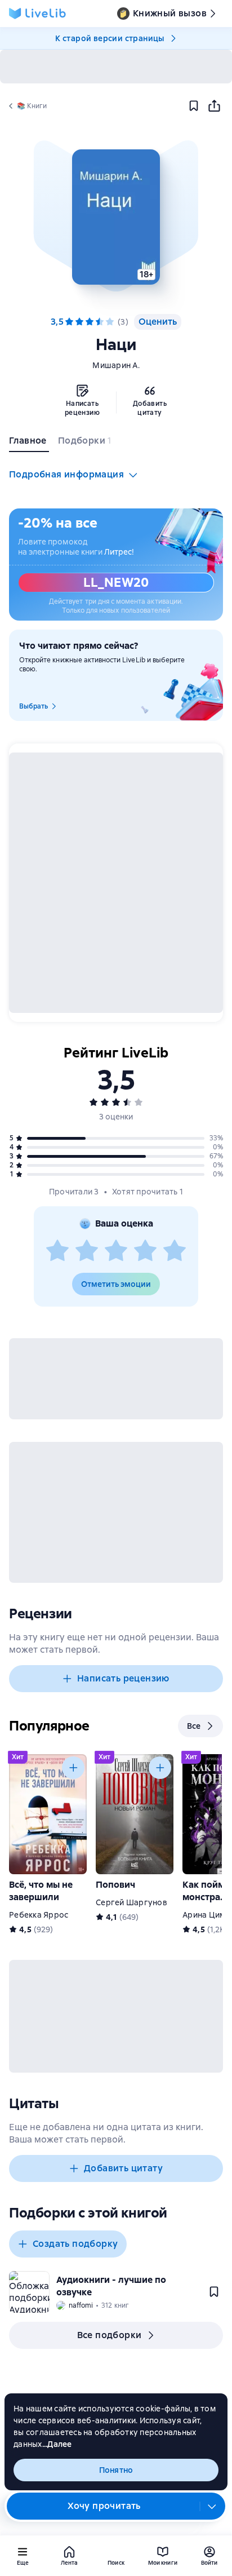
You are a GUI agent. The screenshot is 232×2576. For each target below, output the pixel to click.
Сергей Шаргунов (131, 1902)
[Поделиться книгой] (214, 106)
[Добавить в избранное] (194, 106)
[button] (116, 217)
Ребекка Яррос (39, 1915)
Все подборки (110, 2335)
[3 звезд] (116, 1251)
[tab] (29, 443)
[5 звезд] (110, 322)
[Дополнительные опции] (212, 2506)
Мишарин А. (116, 365)
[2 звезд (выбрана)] (79, 322)
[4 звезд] (100, 322)
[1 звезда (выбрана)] (69, 322)
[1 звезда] (57, 1251)
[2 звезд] (87, 1251)
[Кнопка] (73, 1768)
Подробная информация (66, 474)
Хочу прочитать (104, 2506)
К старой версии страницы (110, 38)
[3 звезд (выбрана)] (90, 322)
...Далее (57, 2444)
